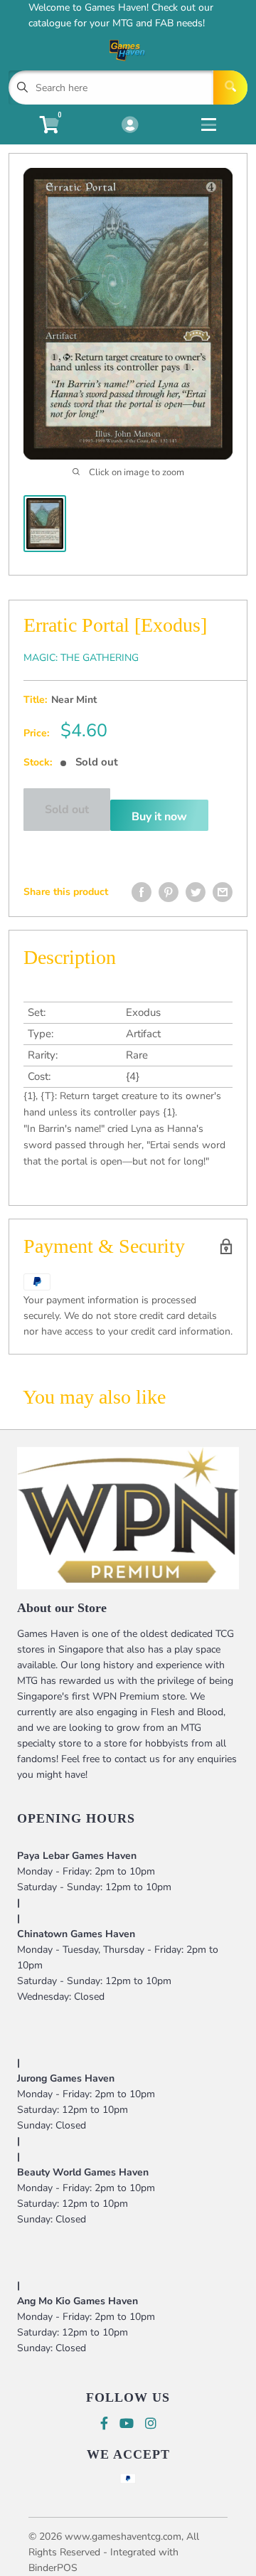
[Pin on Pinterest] (169, 892)
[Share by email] (223, 892)
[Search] (230, 88)
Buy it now (159, 817)
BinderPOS (53, 2568)
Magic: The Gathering (81, 658)
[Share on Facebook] (142, 892)
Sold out (67, 810)
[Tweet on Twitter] (196, 892)
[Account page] (130, 126)
